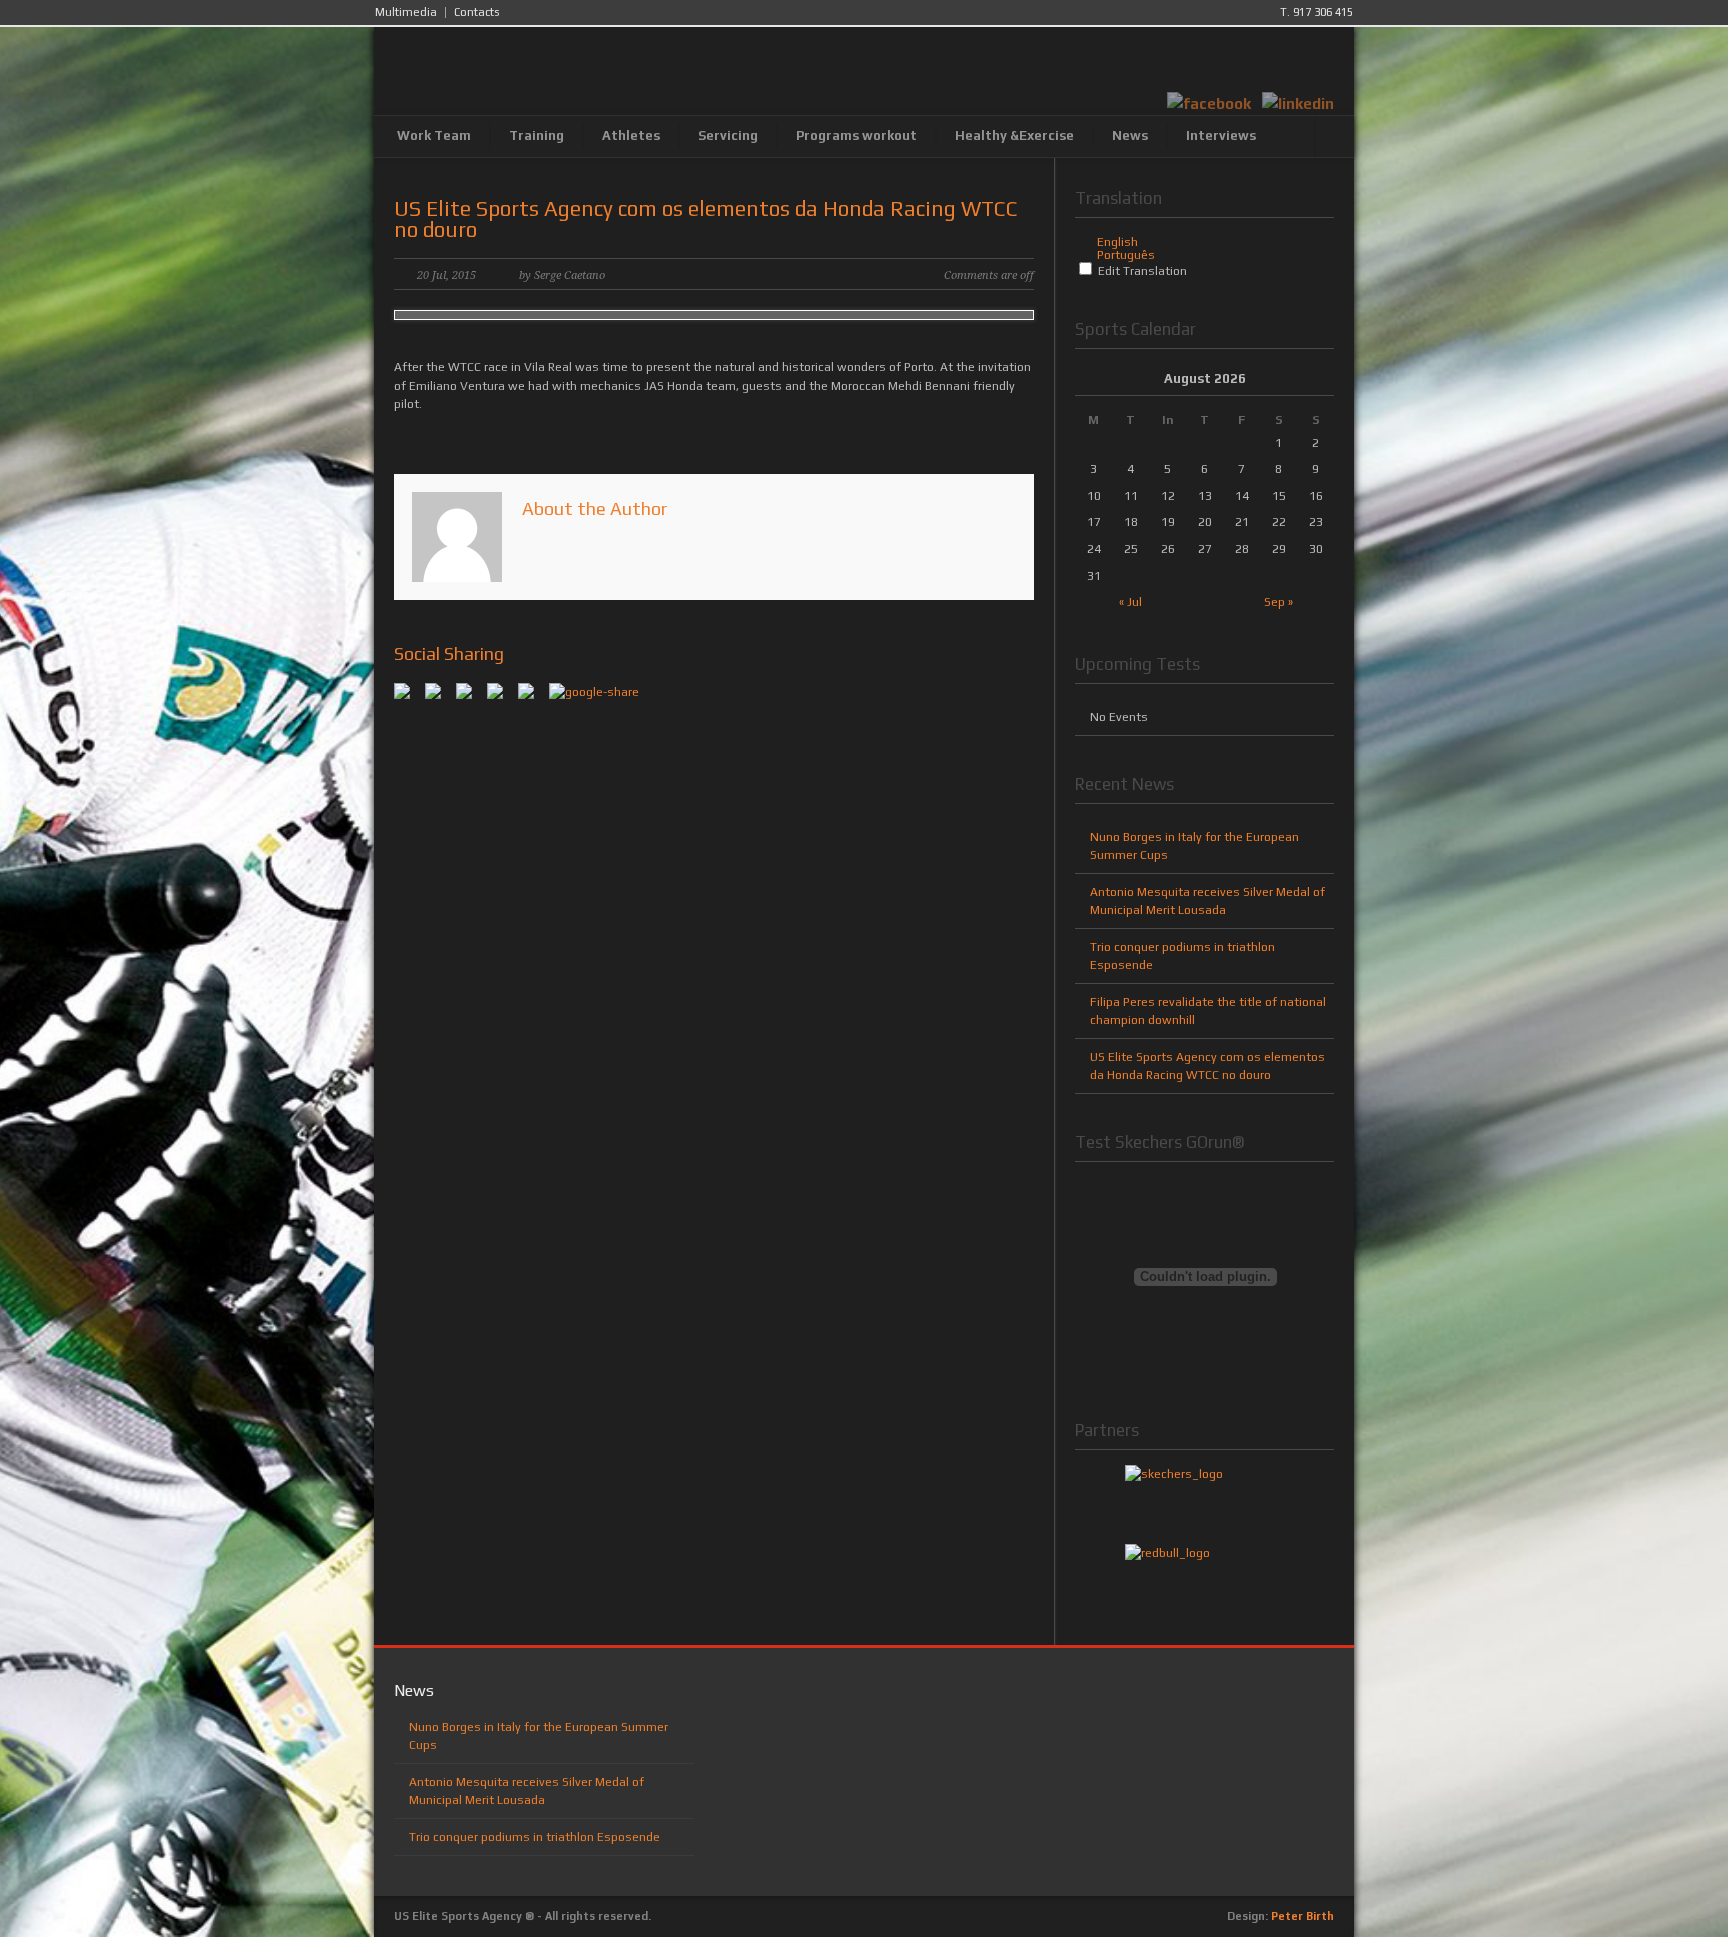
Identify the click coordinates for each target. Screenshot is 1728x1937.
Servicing (728, 135)
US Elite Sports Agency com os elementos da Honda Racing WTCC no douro (706, 219)
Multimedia (406, 12)
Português (1126, 255)
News (1130, 135)
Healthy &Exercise (1014, 135)
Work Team (434, 135)
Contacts (476, 12)
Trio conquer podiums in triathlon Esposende (534, 1837)
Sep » (1278, 602)
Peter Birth (1302, 1916)
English (1117, 242)
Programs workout (856, 135)
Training (536, 135)
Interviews (1221, 135)
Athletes (631, 135)
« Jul (1130, 602)
